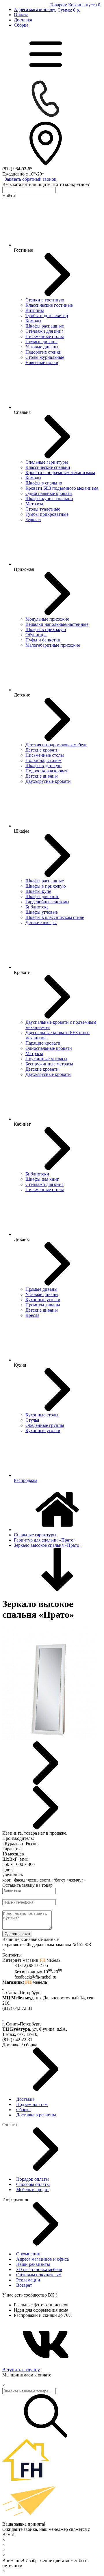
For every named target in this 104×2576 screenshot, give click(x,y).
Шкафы (21, 831)
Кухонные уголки (43, 1300)
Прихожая (24, 569)
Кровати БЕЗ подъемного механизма (62, 488)
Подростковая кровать (47, 771)
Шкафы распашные (45, 326)
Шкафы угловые (42, 912)
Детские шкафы (41, 923)
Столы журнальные (45, 357)
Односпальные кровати (49, 493)
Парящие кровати (43, 1043)
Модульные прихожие (47, 619)
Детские (22, 695)
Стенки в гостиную (45, 300)
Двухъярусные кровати (48, 781)
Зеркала (33, 519)
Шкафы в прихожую (46, 629)
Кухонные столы (42, 1415)
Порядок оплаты (32, 2179)
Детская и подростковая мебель (56, 745)
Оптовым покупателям (39, 2275)
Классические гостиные (49, 305)
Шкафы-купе (38, 891)
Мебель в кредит (33, 2190)
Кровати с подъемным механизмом (60, 472)
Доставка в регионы (36, 2115)
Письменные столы (45, 336)
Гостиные (23, 250)
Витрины (35, 310)
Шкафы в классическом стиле (55, 917)
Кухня (20, 1365)
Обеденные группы (45, 1425)
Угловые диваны (42, 347)
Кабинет (22, 1124)
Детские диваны (42, 776)
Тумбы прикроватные (47, 514)
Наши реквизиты (33, 2264)
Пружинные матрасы (46, 1059)
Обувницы (36, 635)
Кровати (22, 972)
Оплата (21, 15)
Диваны (22, 1239)
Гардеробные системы (47, 902)
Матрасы (34, 504)
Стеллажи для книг (44, 331)
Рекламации (28, 2280)
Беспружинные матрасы (49, 1064)
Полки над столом (43, 760)
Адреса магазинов (32, 9)
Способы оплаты (33, 2184)
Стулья (32, 1420)
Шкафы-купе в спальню (49, 499)
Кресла (32, 1315)
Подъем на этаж (32, 2104)
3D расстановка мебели (39, 2269)
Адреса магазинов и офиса (42, 2259)
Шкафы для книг (42, 896)
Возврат (24, 2285)
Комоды (33, 321)
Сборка (21, 25)
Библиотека (37, 907)
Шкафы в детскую (43, 766)
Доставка (23, 20)
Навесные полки (42, 362)
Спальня (22, 412)
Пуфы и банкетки (43, 640)
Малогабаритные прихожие (53, 645)
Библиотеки (37, 1174)
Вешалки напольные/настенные (57, 624)
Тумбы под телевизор (47, 316)
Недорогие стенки (43, 352)
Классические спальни (48, 467)
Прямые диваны (41, 342)
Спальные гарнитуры (47, 462)
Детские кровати (42, 750)
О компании (28, 2254)
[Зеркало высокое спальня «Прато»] (49, 1739)
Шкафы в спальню (44, 483)
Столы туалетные (43, 509)
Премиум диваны (43, 1305)
